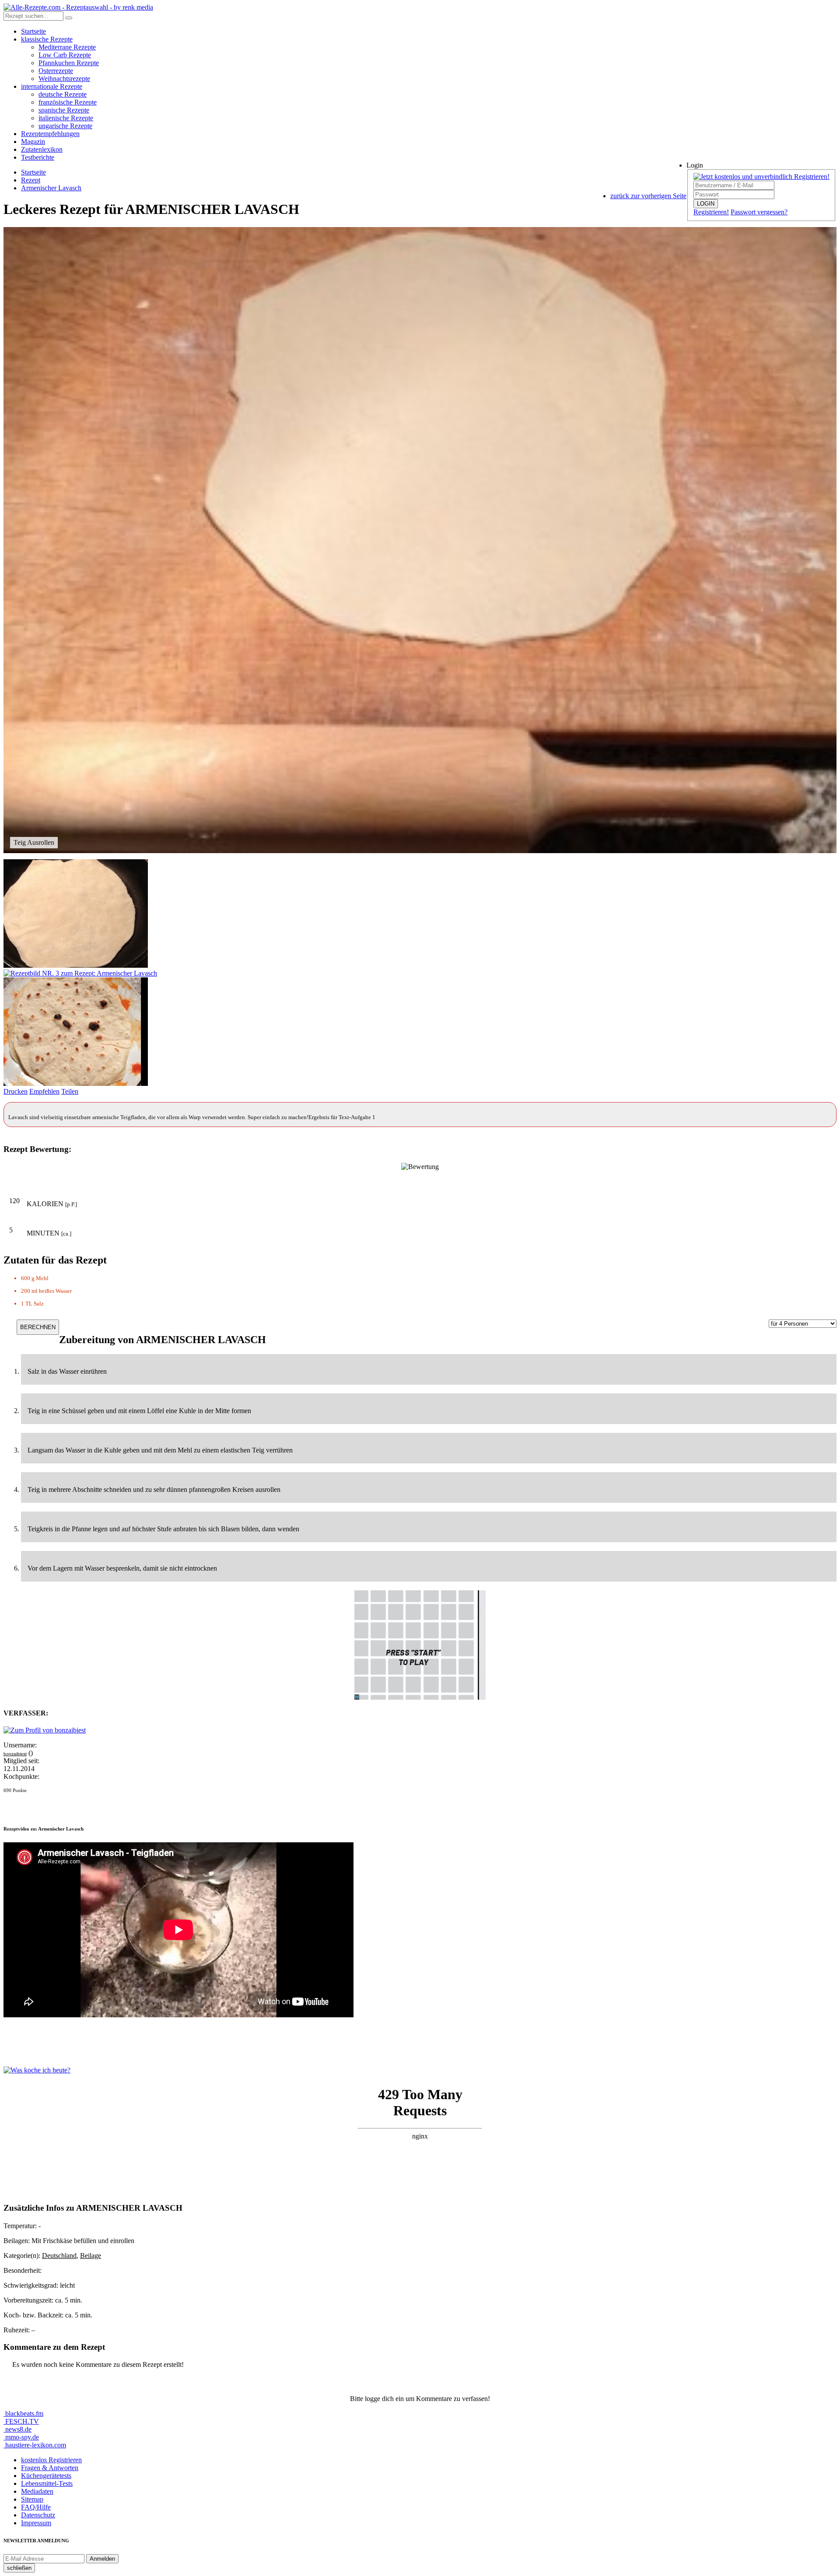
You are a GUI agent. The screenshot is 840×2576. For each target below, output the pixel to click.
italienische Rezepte (66, 118)
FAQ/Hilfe (36, 2507)
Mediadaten (37, 2491)
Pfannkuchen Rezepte (69, 63)
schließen (19, 2568)
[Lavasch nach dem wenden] (80, 973)
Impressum (36, 2523)
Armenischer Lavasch (51, 188)
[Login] (69, 18)
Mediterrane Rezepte (67, 47)
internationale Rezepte (52, 86)
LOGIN (706, 204)
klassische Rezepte (47, 39)
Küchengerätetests (46, 2476)
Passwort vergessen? (759, 212)
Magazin (33, 142)
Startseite (33, 31)
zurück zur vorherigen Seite (648, 196)
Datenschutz (38, 2515)
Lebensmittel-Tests (47, 2483)
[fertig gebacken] (76, 1083)
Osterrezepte (56, 71)
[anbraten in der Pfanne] (76, 965)
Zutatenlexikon (42, 149)
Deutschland (59, 2256)
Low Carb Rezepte (65, 55)
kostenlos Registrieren (51, 2460)
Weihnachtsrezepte (64, 79)
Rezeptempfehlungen (50, 134)
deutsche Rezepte (63, 94)
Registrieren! (711, 212)
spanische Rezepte (64, 110)
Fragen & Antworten (50, 2468)
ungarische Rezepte (65, 126)
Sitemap (32, 2499)
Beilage (91, 2256)
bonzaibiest (15, 1754)
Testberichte (38, 157)
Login (695, 165)
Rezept (31, 180)
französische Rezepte (68, 102)
